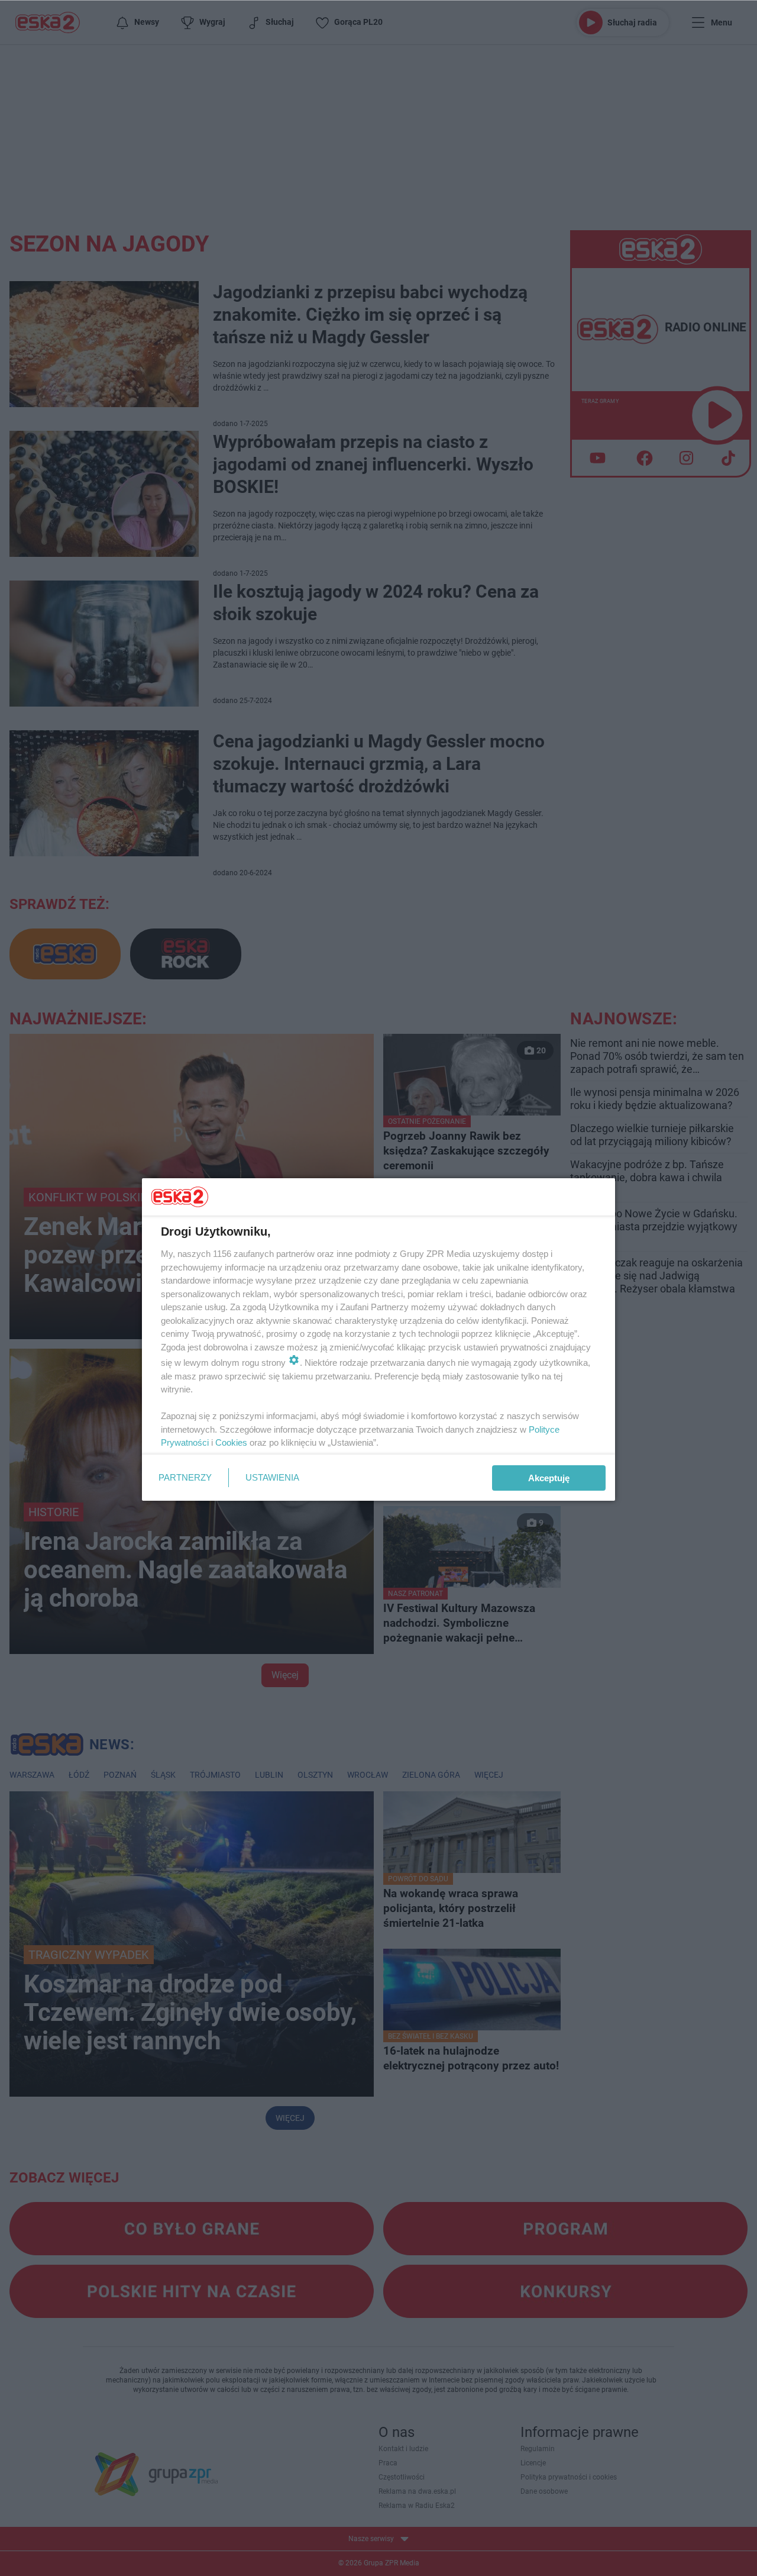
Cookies (231, 1442)
